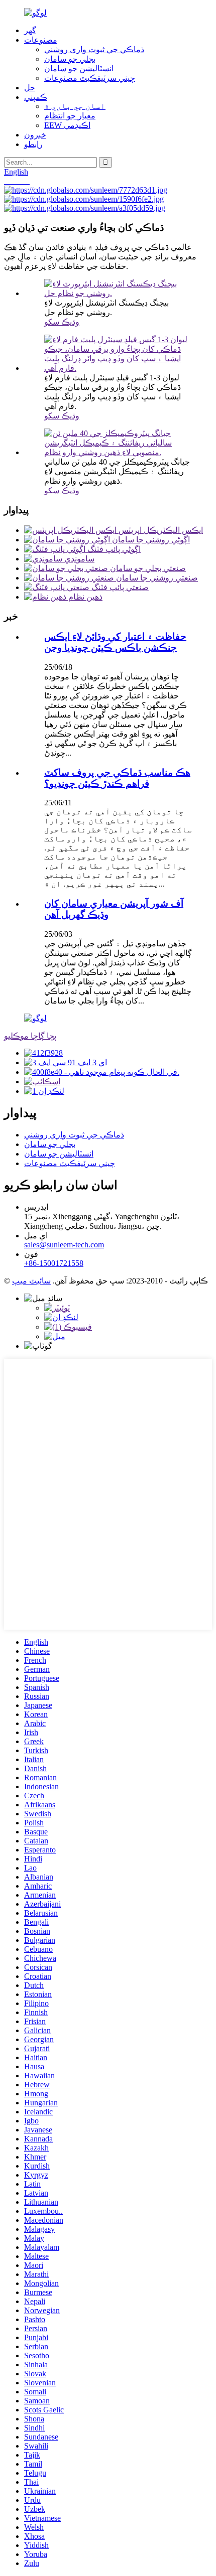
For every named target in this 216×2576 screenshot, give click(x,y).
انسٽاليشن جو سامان (79, 68)
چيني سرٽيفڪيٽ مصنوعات (90, 78)
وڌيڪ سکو (62, 322)
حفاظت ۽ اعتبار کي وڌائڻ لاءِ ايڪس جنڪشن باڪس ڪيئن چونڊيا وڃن (115, 642)
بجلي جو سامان (70, 59)
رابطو (33, 144)
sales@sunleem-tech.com (64, 1245)
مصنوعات (41, 40)
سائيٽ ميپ (31, 1281)
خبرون (35, 135)
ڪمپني (36, 97)
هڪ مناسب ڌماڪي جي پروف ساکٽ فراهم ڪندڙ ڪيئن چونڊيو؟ (117, 778)
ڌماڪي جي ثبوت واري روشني (94, 49)
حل (30, 88)
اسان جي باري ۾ (75, 106)
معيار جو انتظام (70, 116)
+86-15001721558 (54, 1263)
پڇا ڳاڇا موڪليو (30, 1036)
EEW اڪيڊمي (67, 125)
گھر (30, 30)
